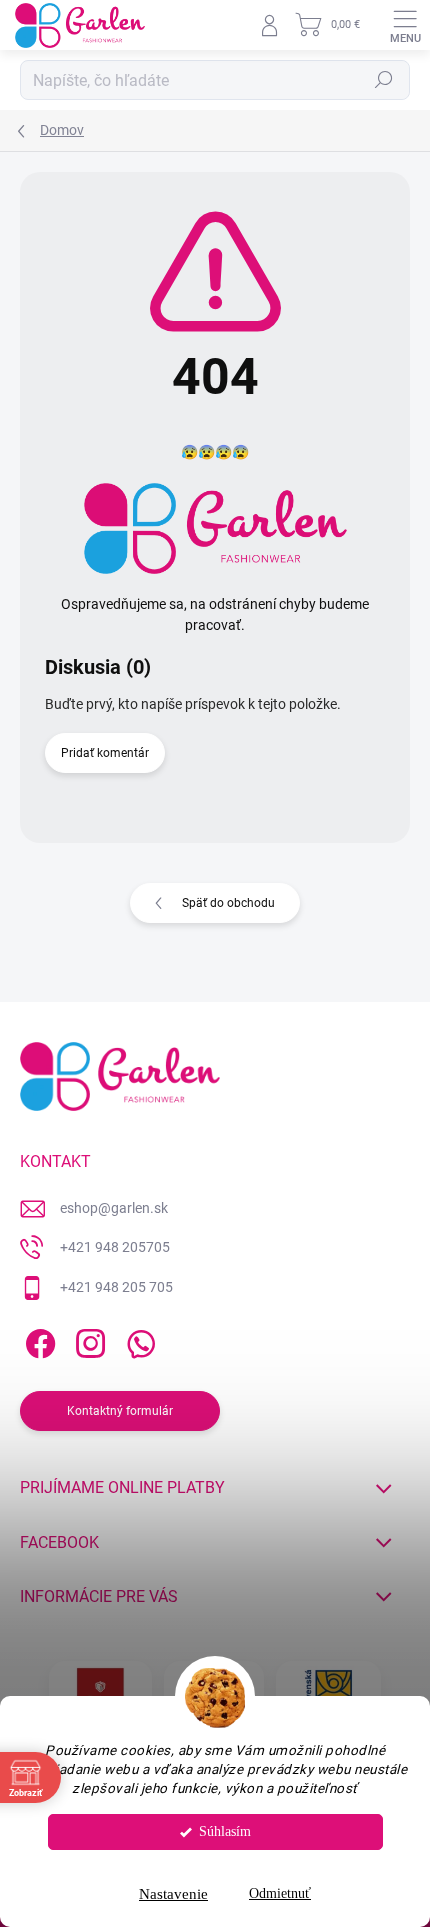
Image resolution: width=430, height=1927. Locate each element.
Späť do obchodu (228, 903)
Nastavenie (173, 1894)
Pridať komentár (105, 753)
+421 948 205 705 (116, 1287)
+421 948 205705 (115, 1247)
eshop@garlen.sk (114, 1208)
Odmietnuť (280, 1893)
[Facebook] (37, 1340)
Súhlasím (225, 1831)
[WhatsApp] (137, 1340)
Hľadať (384, 80)
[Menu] (405, 25)
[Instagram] (87, 1340)
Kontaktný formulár (120, 1411)
